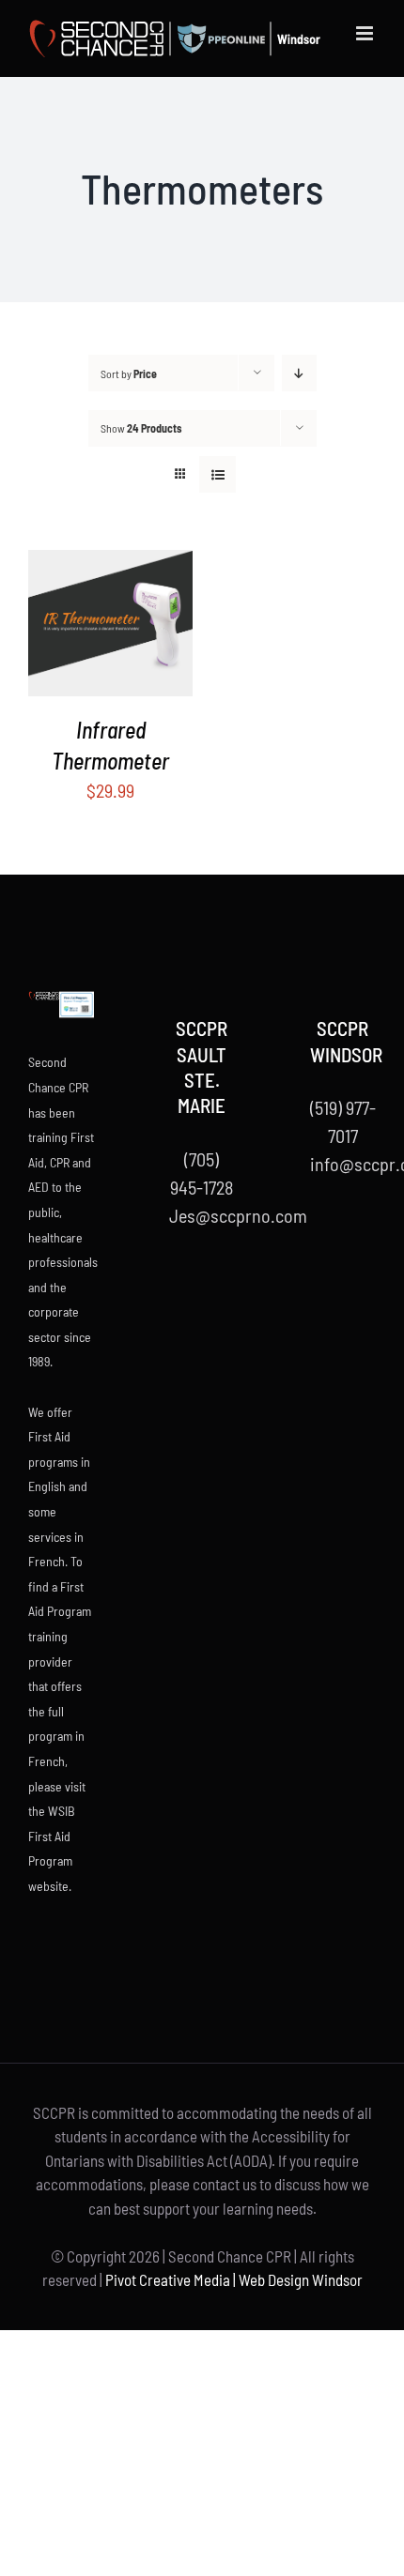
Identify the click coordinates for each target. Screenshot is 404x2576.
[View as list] (218, 474)
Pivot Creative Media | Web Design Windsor (234, 2279)
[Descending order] (299, 373)
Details (124, 626)
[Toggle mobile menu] (366, 33)
